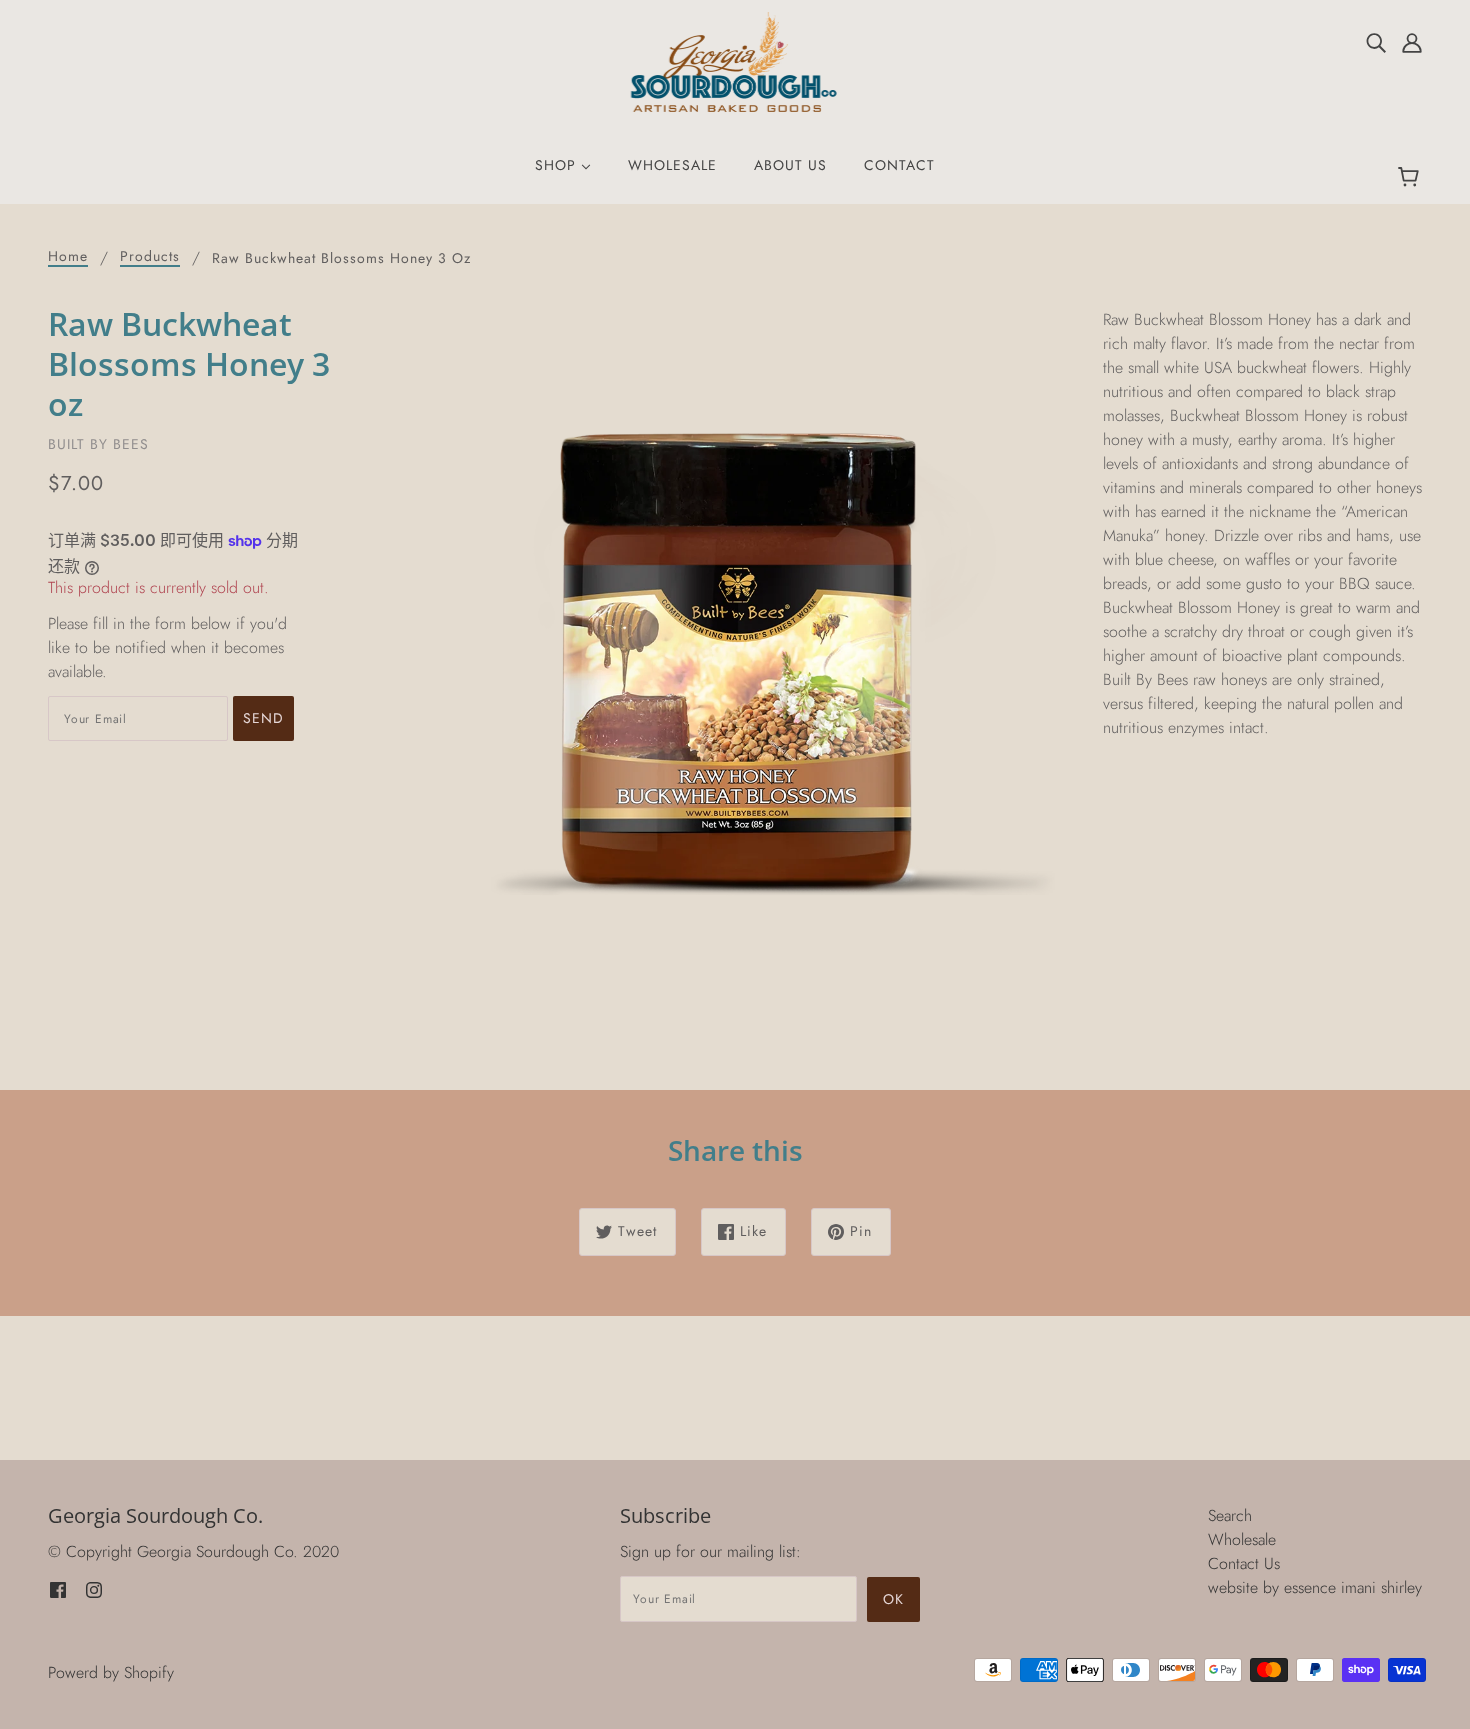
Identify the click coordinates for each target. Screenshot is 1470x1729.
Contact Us (1244, 1563)
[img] (1376, 42)
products (150, 257)
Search (1230, 1515)
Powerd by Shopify (111, 1672)
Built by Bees (98, 444)
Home (68, 257)
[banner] (735, 60)
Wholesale (1242, 1539)
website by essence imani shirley (1315, 1587)
